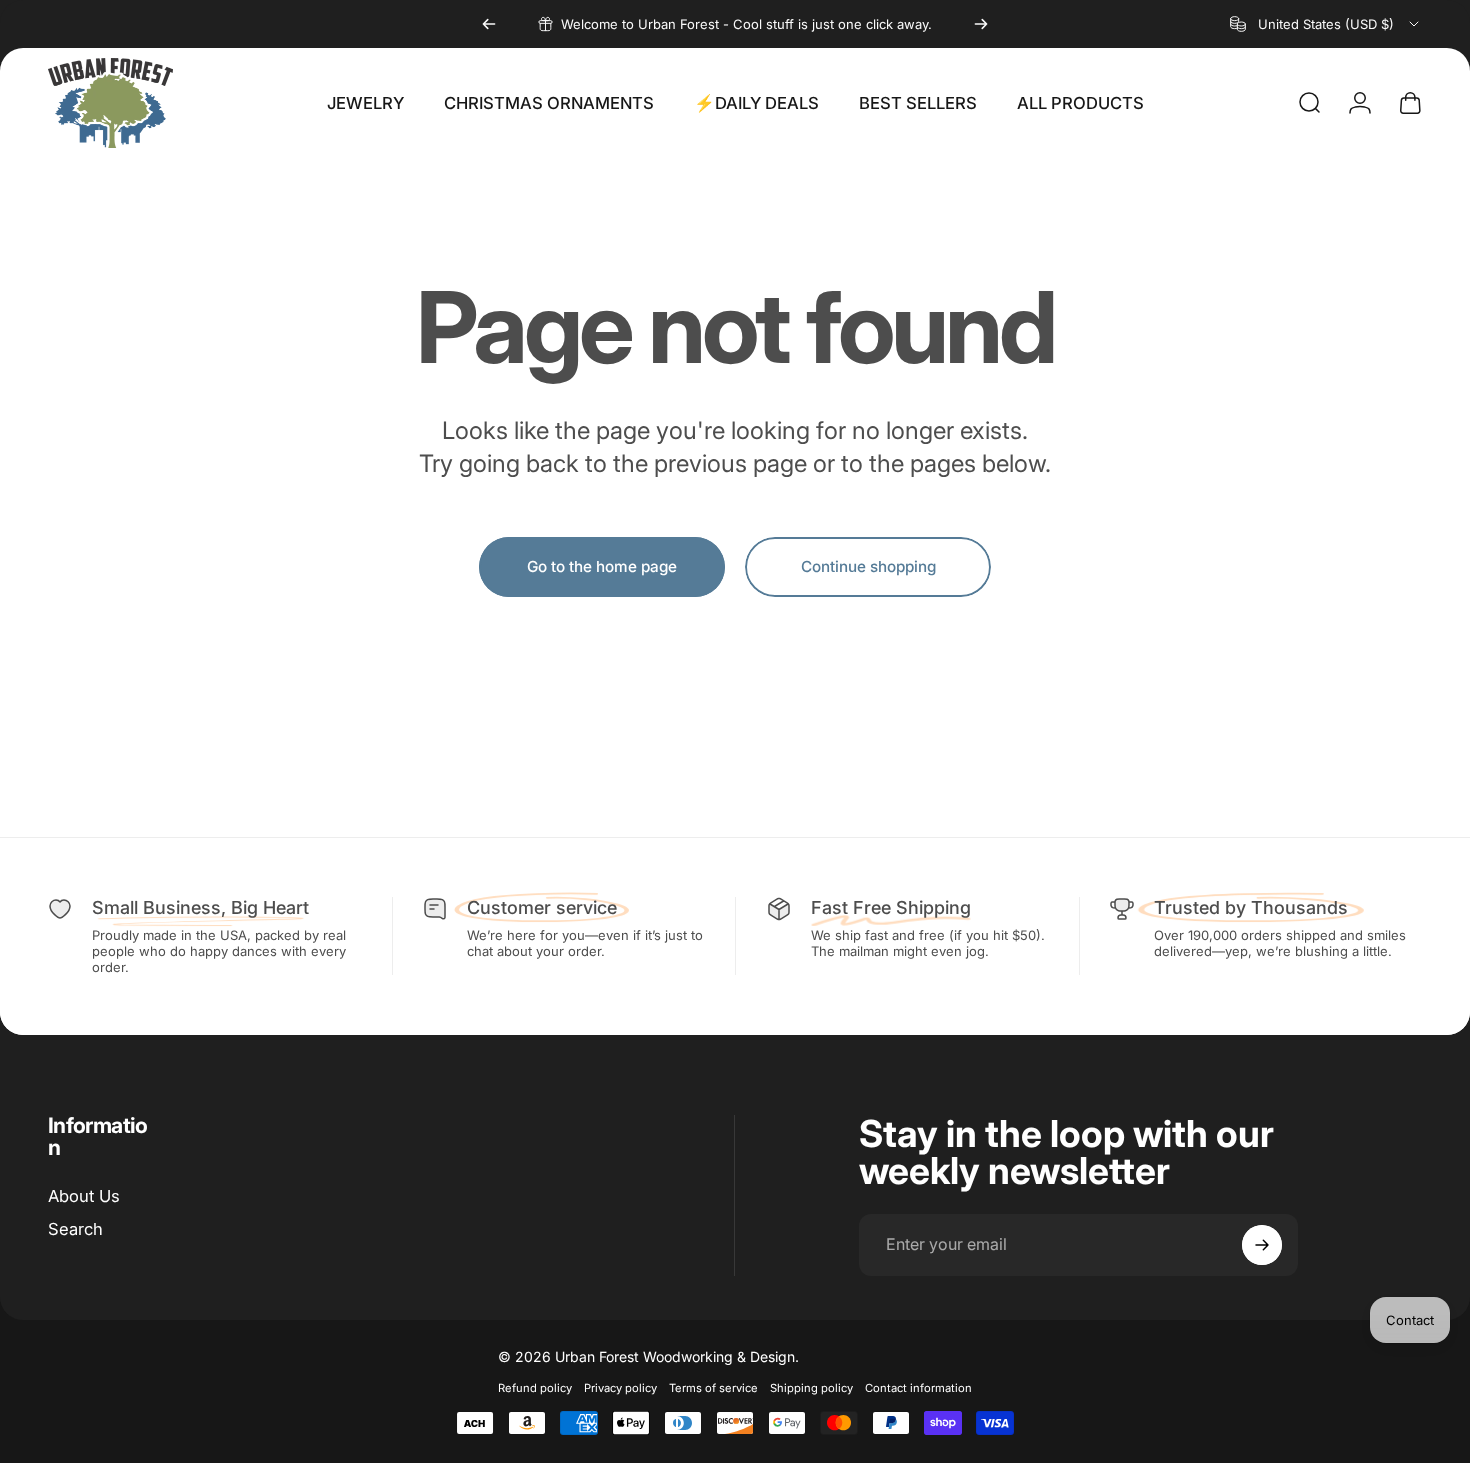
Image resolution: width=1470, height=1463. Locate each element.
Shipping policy (811, 1388)
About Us (84, 1196)
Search (75, 1229)
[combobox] (1326, 24)
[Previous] (489, 24)
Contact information (918, 1388)
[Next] (981, 24)
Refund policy (535, 1388)
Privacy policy (620, 1388)
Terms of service (713, 1388)
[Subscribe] (1262, 1245)
